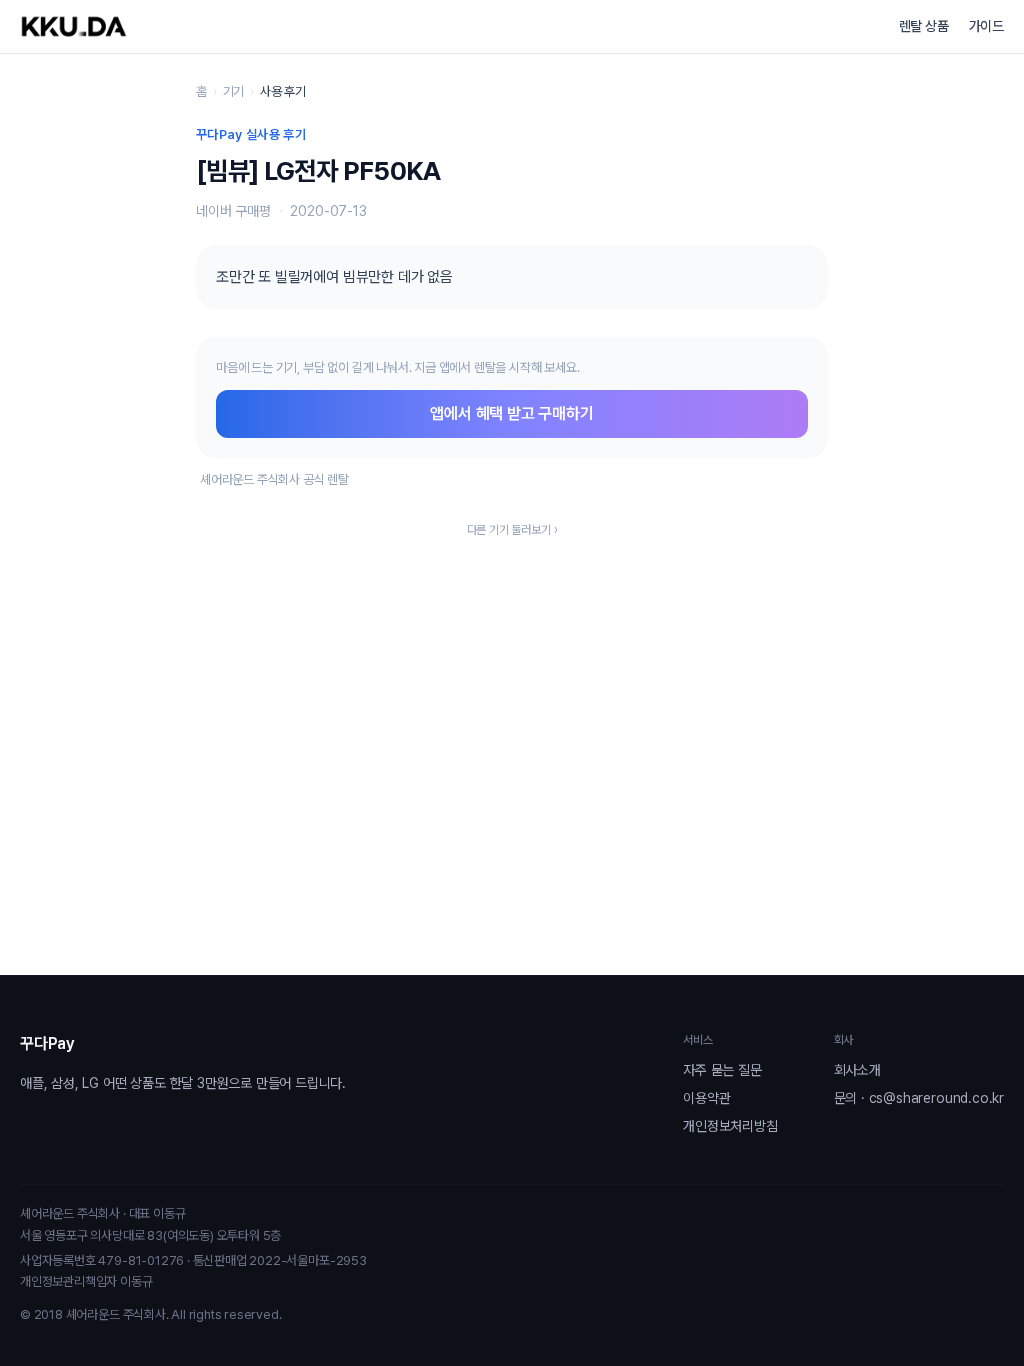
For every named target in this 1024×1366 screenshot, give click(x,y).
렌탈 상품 (924, 26)
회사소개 (857, 1070)
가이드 (986, 26)
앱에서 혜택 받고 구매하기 (511, 413)
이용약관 (706, 1098)
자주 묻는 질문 (722, 1070)
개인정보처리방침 (730, 1126)
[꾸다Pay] (74, 26)
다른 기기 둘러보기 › (512, 530)
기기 (234, 91)
